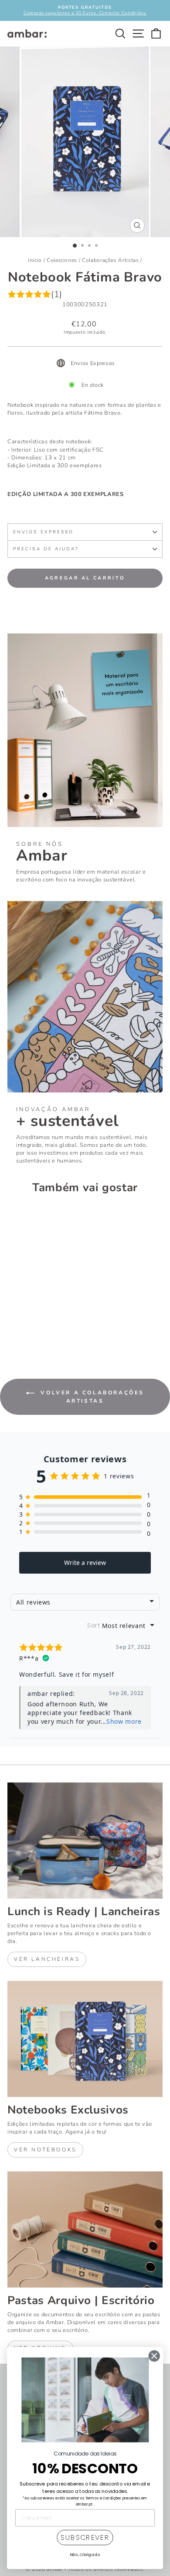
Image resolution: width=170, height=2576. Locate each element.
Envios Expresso (43, 532)
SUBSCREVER (85, 2538)
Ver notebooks (45, 2150)
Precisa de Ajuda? (46, 549)
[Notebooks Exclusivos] (85, 2039)
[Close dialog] (154, 2356)
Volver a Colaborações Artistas (91, 1397)
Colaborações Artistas (110, 260)
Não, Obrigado (85, 2554)
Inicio (35, 260)
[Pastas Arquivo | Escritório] (85, 2229)
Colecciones (62, 260)
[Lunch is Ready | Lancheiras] (85, 1841)
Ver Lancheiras (47, 1959)
